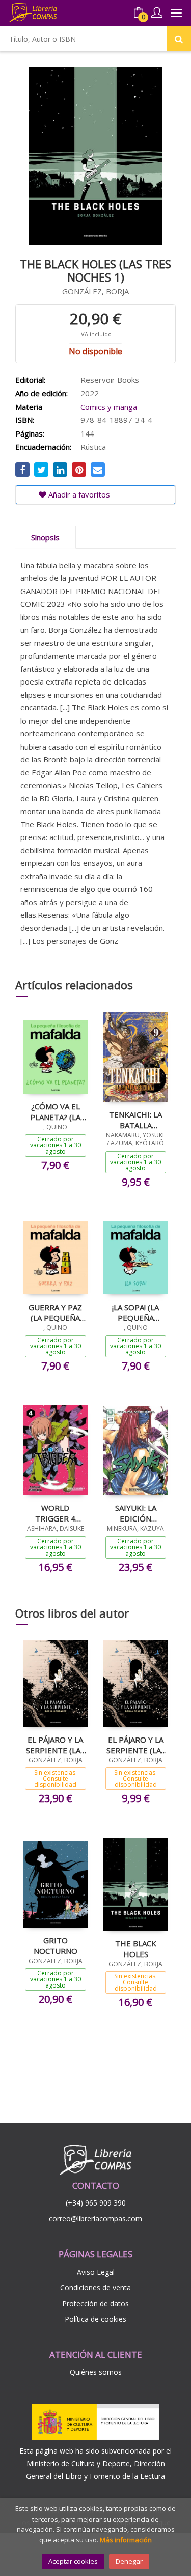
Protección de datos (95, 2303)
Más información (126, 2540)
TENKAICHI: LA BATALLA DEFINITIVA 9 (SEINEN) (135, 1120)
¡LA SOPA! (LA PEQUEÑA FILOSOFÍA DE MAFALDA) (136, 1312)
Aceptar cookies (73, 2561)
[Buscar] (179, 39)
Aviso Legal (96, 2272)
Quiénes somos (96, 2372)
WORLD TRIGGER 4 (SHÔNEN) (55, 1513)
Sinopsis (45, 537)
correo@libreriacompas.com (95, 2218)
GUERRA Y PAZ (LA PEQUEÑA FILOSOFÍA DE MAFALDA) (55, 1312)
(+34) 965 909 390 (96, 2203)
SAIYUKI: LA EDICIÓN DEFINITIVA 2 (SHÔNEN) (136, 1513)
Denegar (129, 2561)
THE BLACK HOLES (136, 1948)
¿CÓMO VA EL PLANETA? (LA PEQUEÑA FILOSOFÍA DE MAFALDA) (55, 1111)
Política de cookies (95, 2319)
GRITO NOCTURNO (56, 1945)
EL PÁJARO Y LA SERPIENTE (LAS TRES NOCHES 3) (55, 1745)
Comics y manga (109, 407)
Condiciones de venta (95, 2288)
